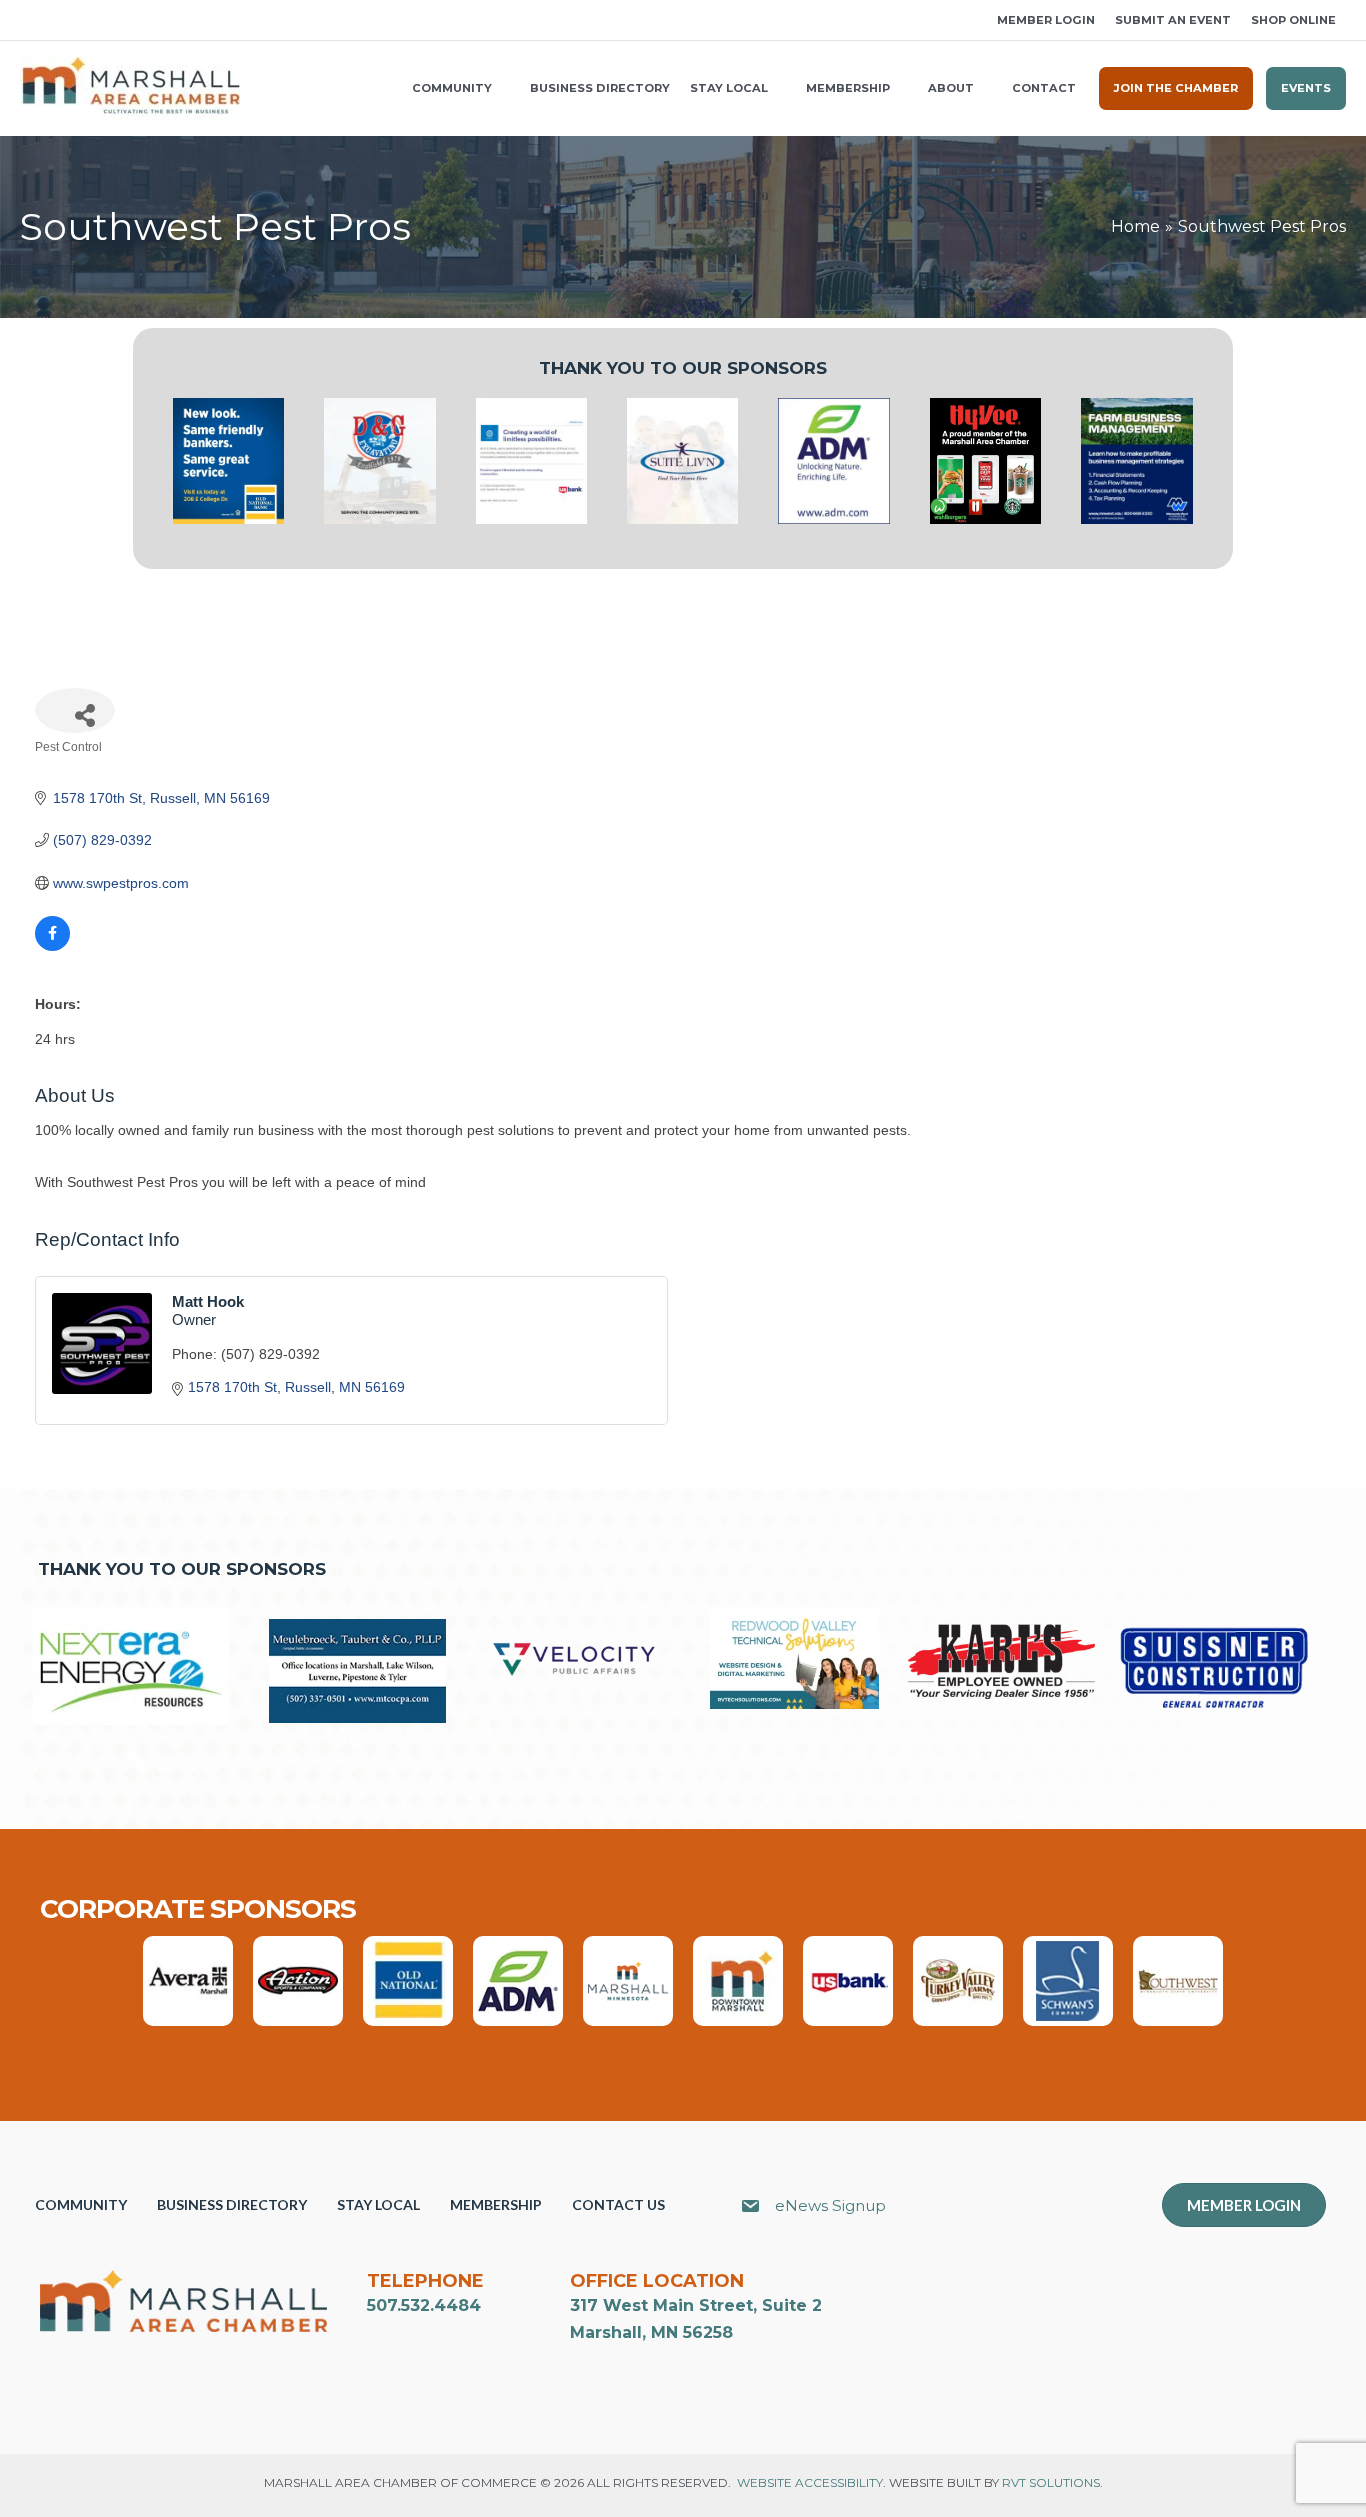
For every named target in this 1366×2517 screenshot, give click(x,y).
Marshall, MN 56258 (651, 2332)
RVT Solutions (1051, 2482)
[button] (27, 20)
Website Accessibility (810, 2482)
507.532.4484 (424, 2305)
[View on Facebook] (52, 946)
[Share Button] (75, 710)
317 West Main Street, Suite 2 (696, 2305)
